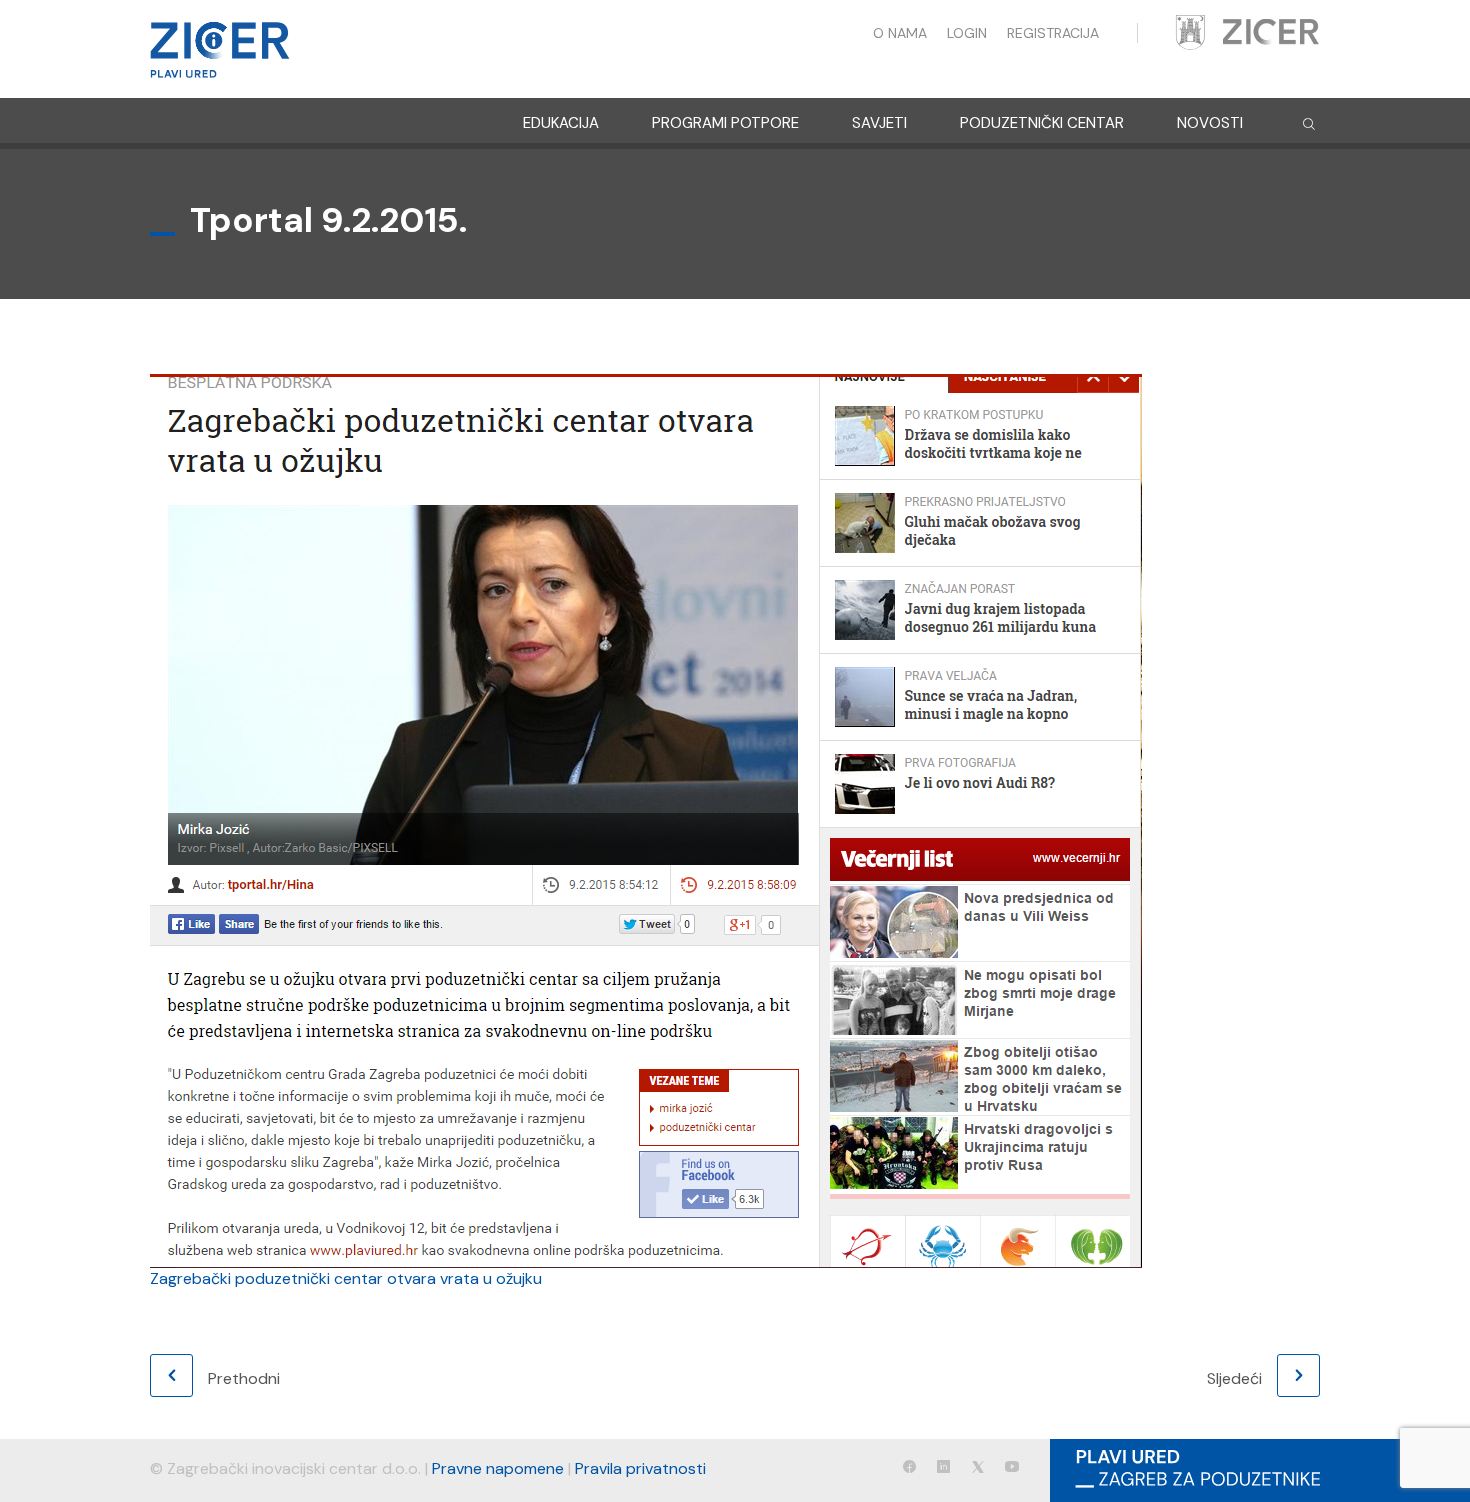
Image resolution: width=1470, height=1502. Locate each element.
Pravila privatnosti (640, 1468)
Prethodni (244, 1378)
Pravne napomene (498, 1468)
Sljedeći (1234, 1378)
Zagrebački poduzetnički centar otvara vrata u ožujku (346, 1278)
